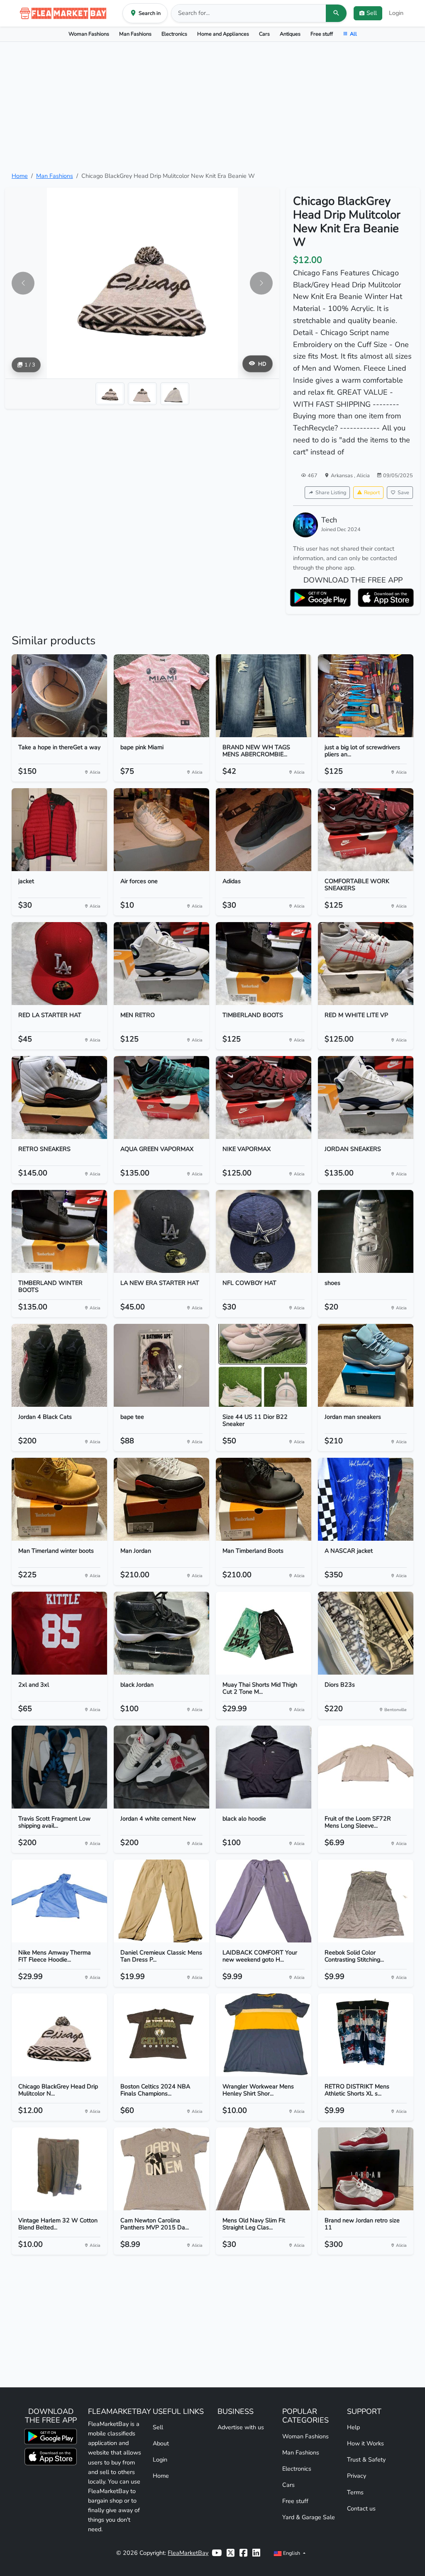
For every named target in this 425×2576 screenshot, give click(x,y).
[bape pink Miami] (161, 696)
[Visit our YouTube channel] (217, 2553)
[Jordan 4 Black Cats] (59, 1365)
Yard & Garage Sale (309, 2517)
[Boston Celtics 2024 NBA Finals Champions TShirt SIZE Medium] (161, 2035)
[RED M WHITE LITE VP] (366, 964)
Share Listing (331, 492)
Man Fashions (135, 34)
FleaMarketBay (188, 2553)
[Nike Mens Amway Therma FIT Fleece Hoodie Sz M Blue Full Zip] (59, 1901)
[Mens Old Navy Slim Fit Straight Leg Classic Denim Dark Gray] (264, 2169)
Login (396, 13)
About (161, 2443)
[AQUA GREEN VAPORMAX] (161, 1097)
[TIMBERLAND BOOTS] (264, 964)
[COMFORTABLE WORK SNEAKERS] (366, 830)
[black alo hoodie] (264, 1767)
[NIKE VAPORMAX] (264, 1097)
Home (20, 176)
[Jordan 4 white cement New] (161, 1767)
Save (403, 492)
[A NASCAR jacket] (366, 1499)
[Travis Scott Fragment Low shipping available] (59, 1767)
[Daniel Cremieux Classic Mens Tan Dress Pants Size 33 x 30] (161, 1901)
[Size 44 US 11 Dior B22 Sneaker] (264, 1365)
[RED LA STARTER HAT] (59, 964)
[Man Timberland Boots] (264, 1499)
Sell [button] (372, 13)
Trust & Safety (366, 2459)
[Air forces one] (161, 830)
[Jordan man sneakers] (366, 1365)
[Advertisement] (212, 107)
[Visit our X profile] (231, 2553)
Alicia (363, 475)
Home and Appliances (223, 34)
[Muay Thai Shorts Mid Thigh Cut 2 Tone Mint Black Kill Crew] (264, 1633)
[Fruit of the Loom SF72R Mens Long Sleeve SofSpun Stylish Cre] (366, 1767)
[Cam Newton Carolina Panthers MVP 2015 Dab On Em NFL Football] (161, 2169)
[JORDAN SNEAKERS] (366, 1097)
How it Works (365, 2443)
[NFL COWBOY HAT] (264, 1231)
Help (353, 2427)
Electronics (174, 34)
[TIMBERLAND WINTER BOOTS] (59, 1231)
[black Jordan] (161, 1633)
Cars (264, 34)
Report (372, 492)
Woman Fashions (89, 34)
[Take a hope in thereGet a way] (59, 696)
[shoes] (366, 1231)
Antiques (290, 34)
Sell (158, 2427)
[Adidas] (264, 830)
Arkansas (342, 475)
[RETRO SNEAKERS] (59, 1097)
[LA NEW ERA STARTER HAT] (161, 1231)
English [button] (292, 2553)
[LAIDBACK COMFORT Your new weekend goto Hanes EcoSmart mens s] (264, 1901)
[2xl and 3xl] (59, 1633)
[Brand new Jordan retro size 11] (366, 2169)
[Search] (336, 13)
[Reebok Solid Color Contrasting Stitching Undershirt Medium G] (366, 1901)
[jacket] (59, 830)
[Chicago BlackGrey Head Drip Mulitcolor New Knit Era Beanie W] (59, 2035)
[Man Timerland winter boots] (59, 1499)
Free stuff (322, 34)
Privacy (357, 2476)
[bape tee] (161, 1365)
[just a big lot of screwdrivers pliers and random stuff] (366, 696)
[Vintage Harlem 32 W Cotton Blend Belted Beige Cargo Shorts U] (59, 2169)
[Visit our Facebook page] (243, 2553)
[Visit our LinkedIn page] (256, 2553)
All (353, 34)
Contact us (361, 2508)
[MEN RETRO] (161, 964)
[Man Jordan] (161, 1499)
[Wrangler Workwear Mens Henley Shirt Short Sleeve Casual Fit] (264, 2035)
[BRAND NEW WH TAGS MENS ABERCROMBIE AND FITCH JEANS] (264, 696)
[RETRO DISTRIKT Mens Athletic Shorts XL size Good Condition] (366, 2035)
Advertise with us (241, 2427)
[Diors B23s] (366, 1633)
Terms (355, 2492)
